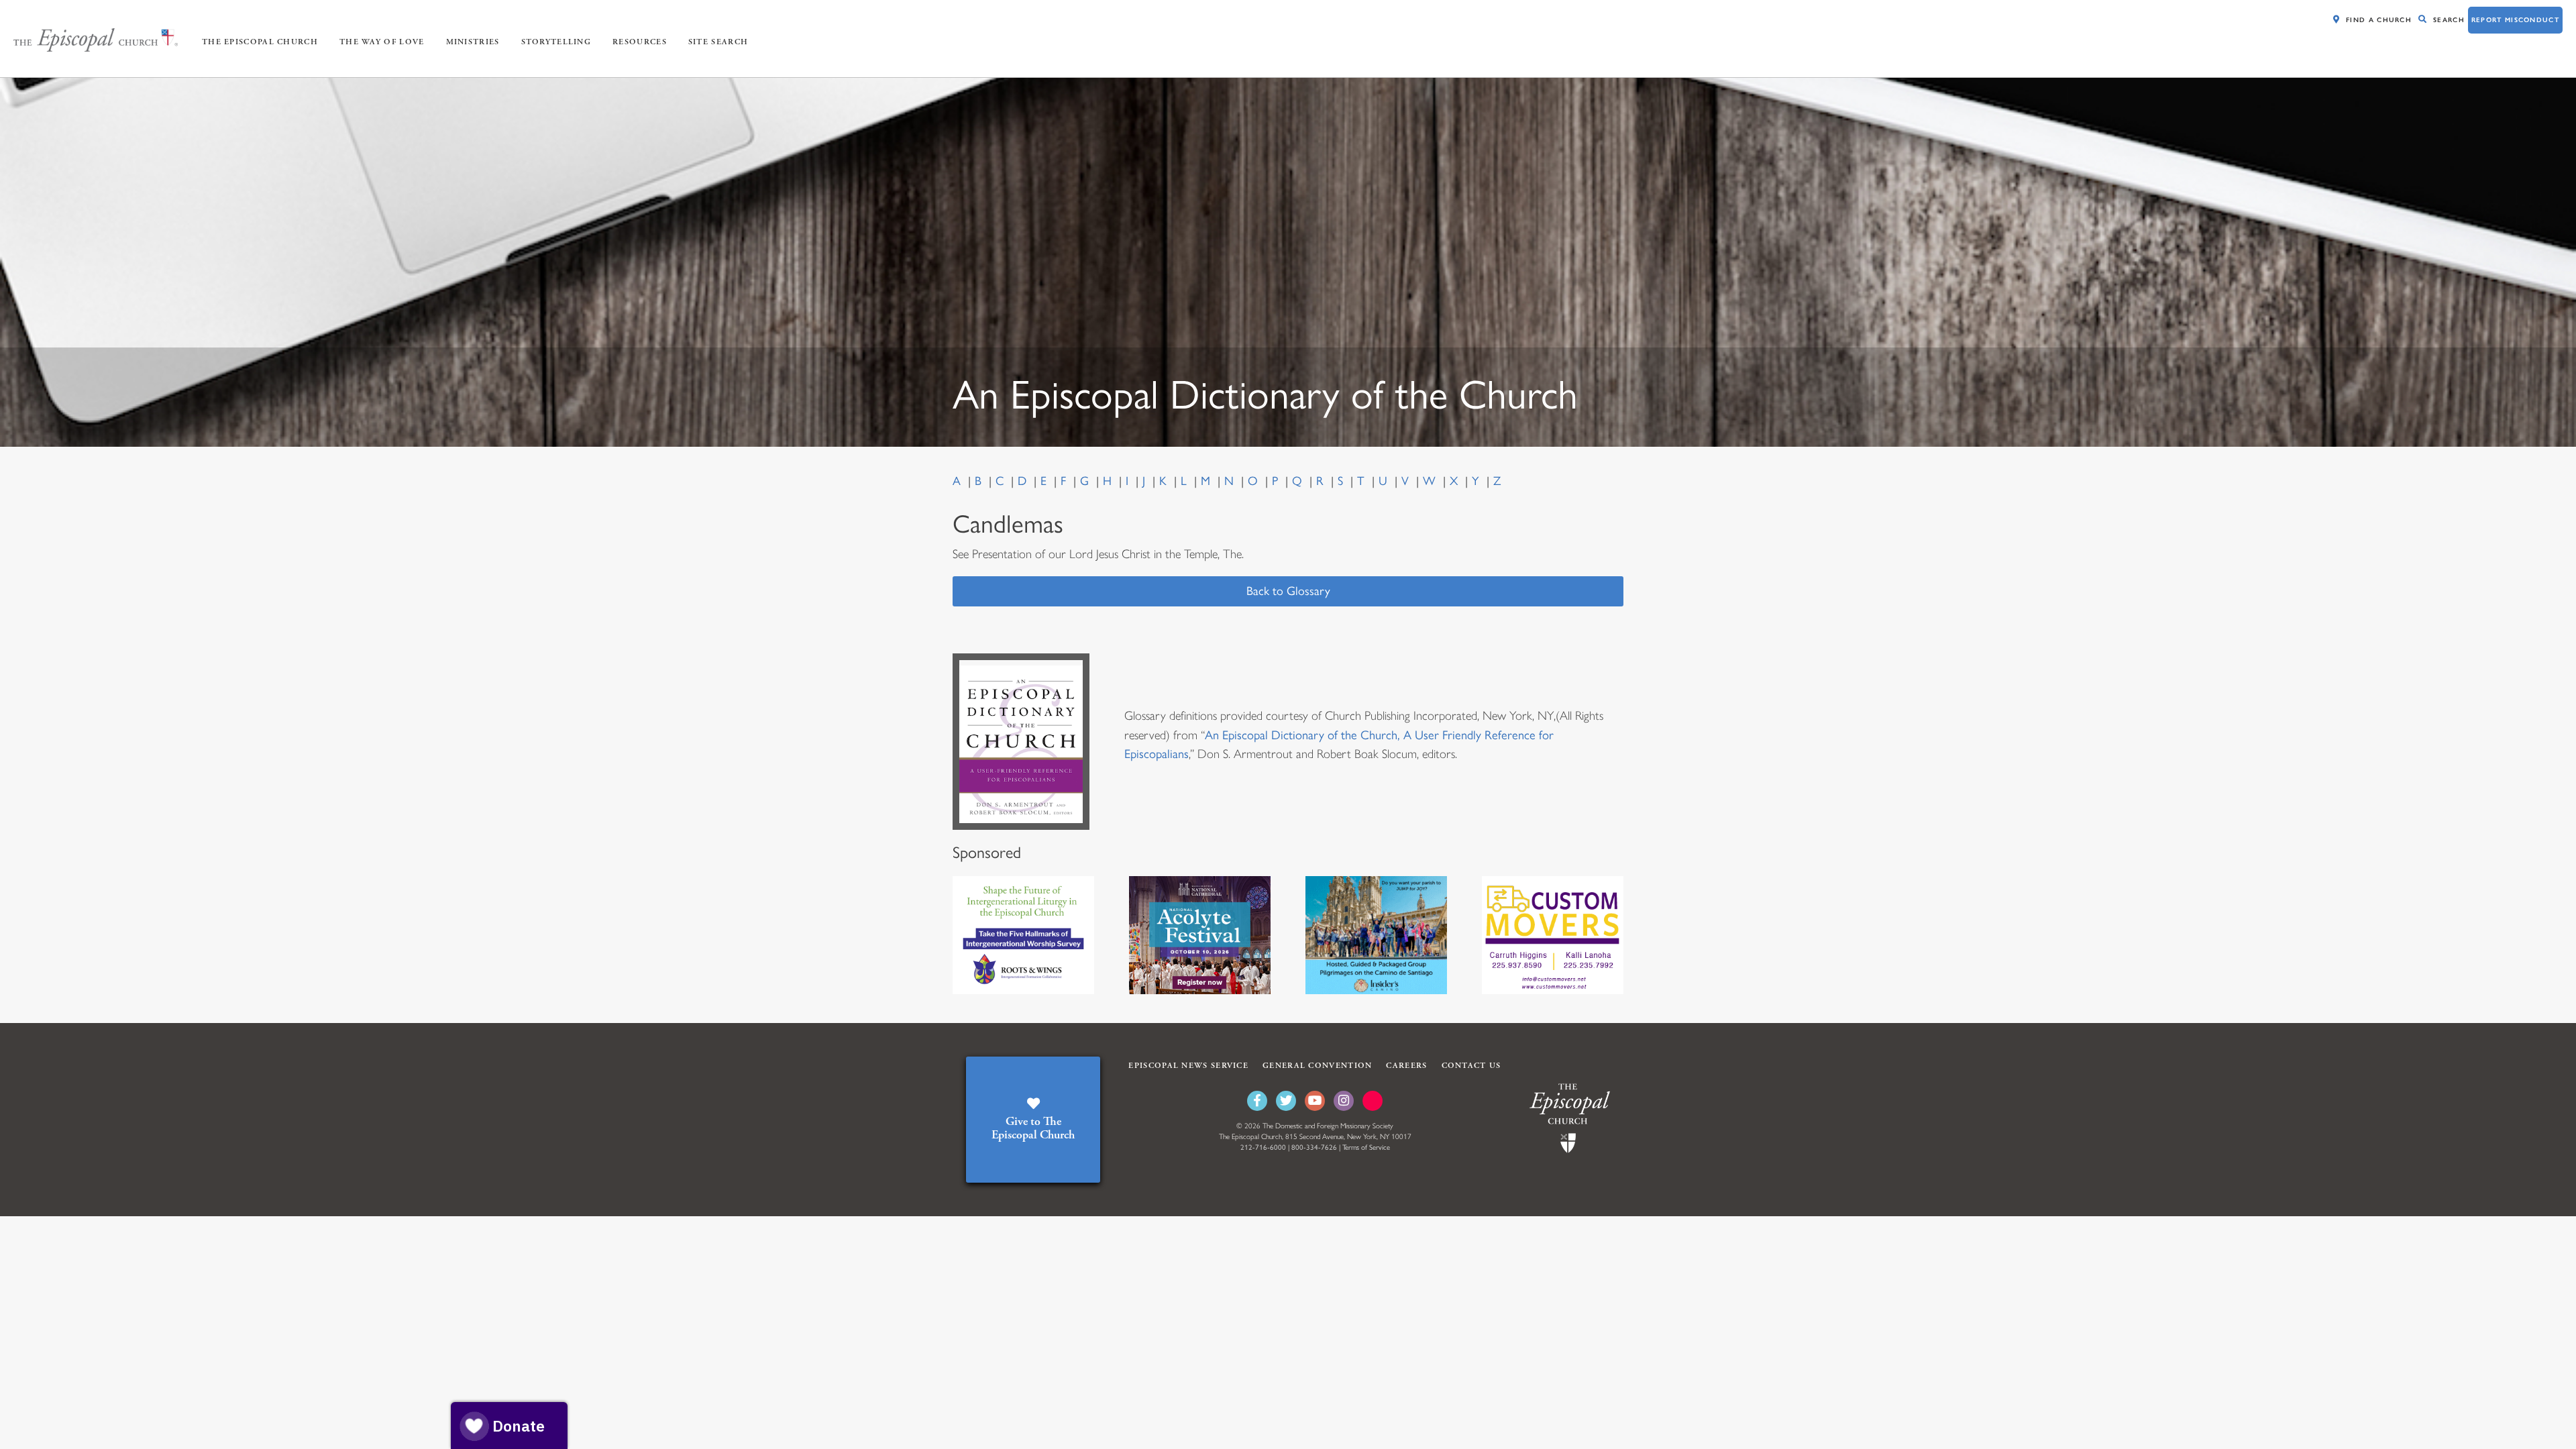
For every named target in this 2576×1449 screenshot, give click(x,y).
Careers (1406, 1066)
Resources (640, 42)
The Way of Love (382, 42)
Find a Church (2379, 20)
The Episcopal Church (260, 42)
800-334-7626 (1314, 1147)
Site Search (718, 42)
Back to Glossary (1288, 591)
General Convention (1317, 1066)
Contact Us (1471, 1066)
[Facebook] (1257, 1101)
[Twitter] (1286, 1101)
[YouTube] (1315, 1101)
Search (2449, 20)
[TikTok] (1373, 1101)
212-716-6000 (1263, 1147)
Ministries (473, 42)
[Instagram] (1344, 1101)
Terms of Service (1366, 1147)
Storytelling (556, 42)
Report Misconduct (2515, 20)
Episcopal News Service (1188, 1066)
